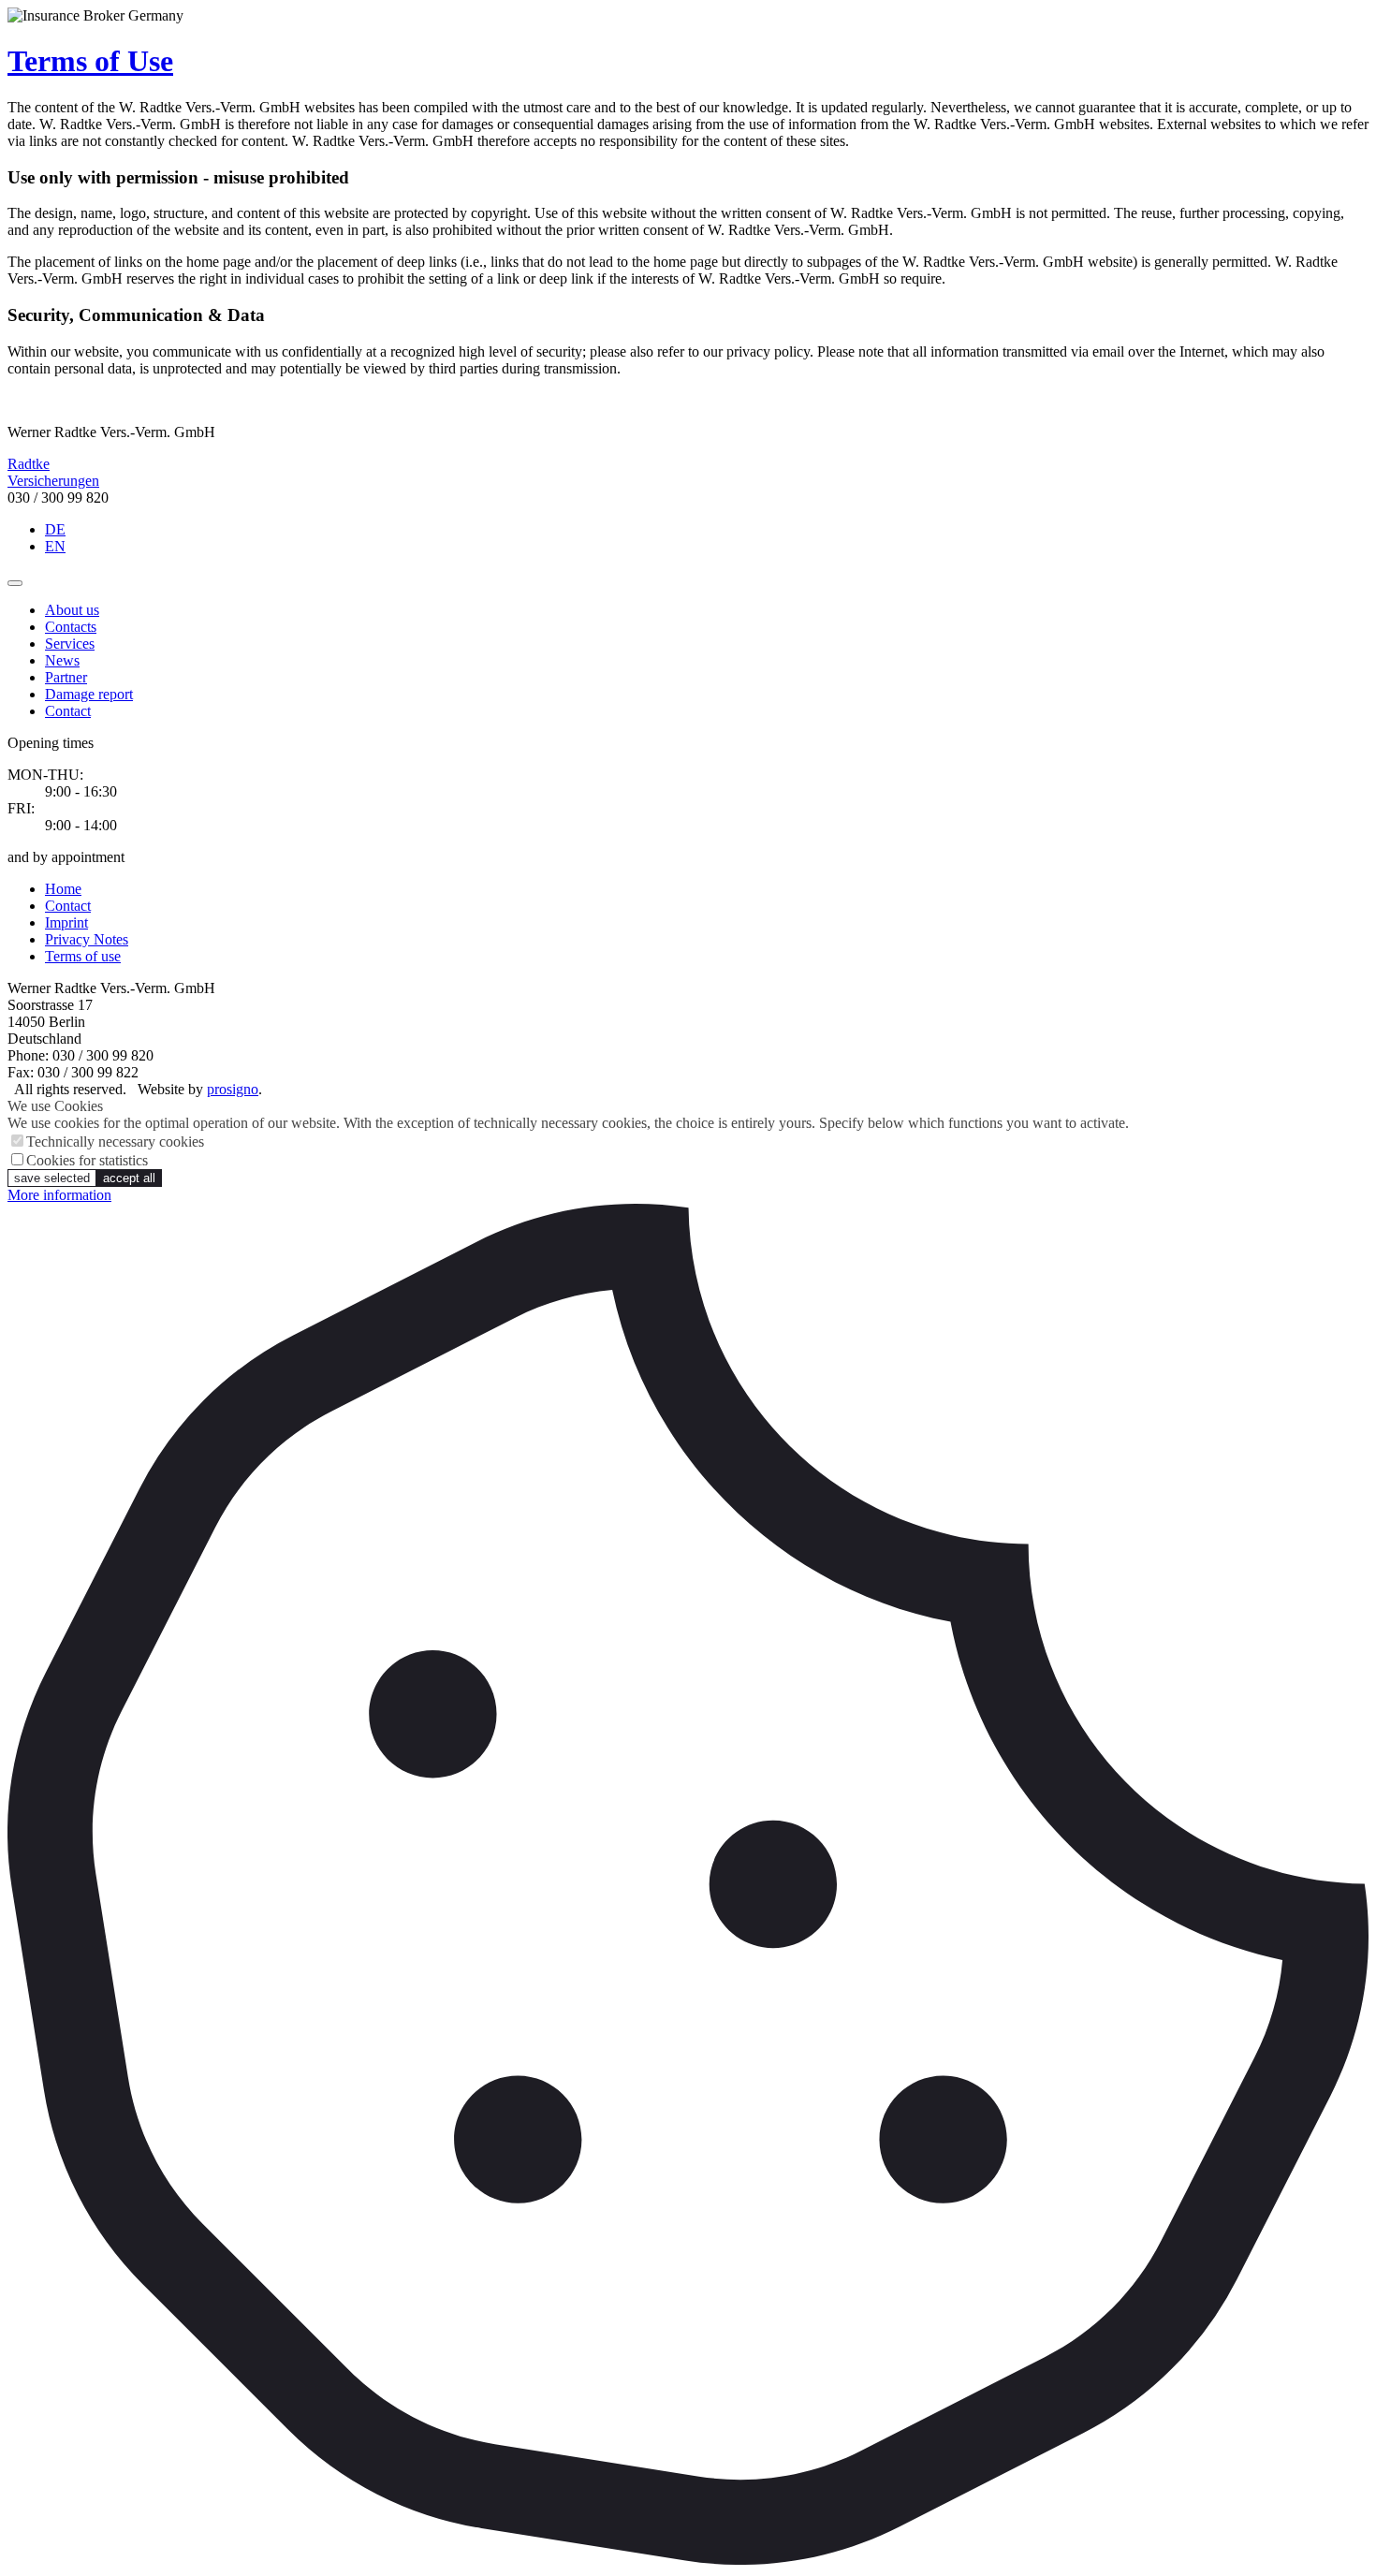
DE (55, 529)
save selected (52, 1178)
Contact (68, 711)
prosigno (233, 1089)
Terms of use (83, 956)
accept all (129, 1178)
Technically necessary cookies (115, 1142)
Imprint (66, 922)
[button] (15, 583)
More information (59, 1195)
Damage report (89, 694)
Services (70, 644)
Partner (66, 677)
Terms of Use (90, 61)
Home (63, 889)
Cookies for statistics (87, 1160)
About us (72, 610)
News (62, 660)
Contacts (71, 627)
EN (55, 546)
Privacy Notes (87, 939)
